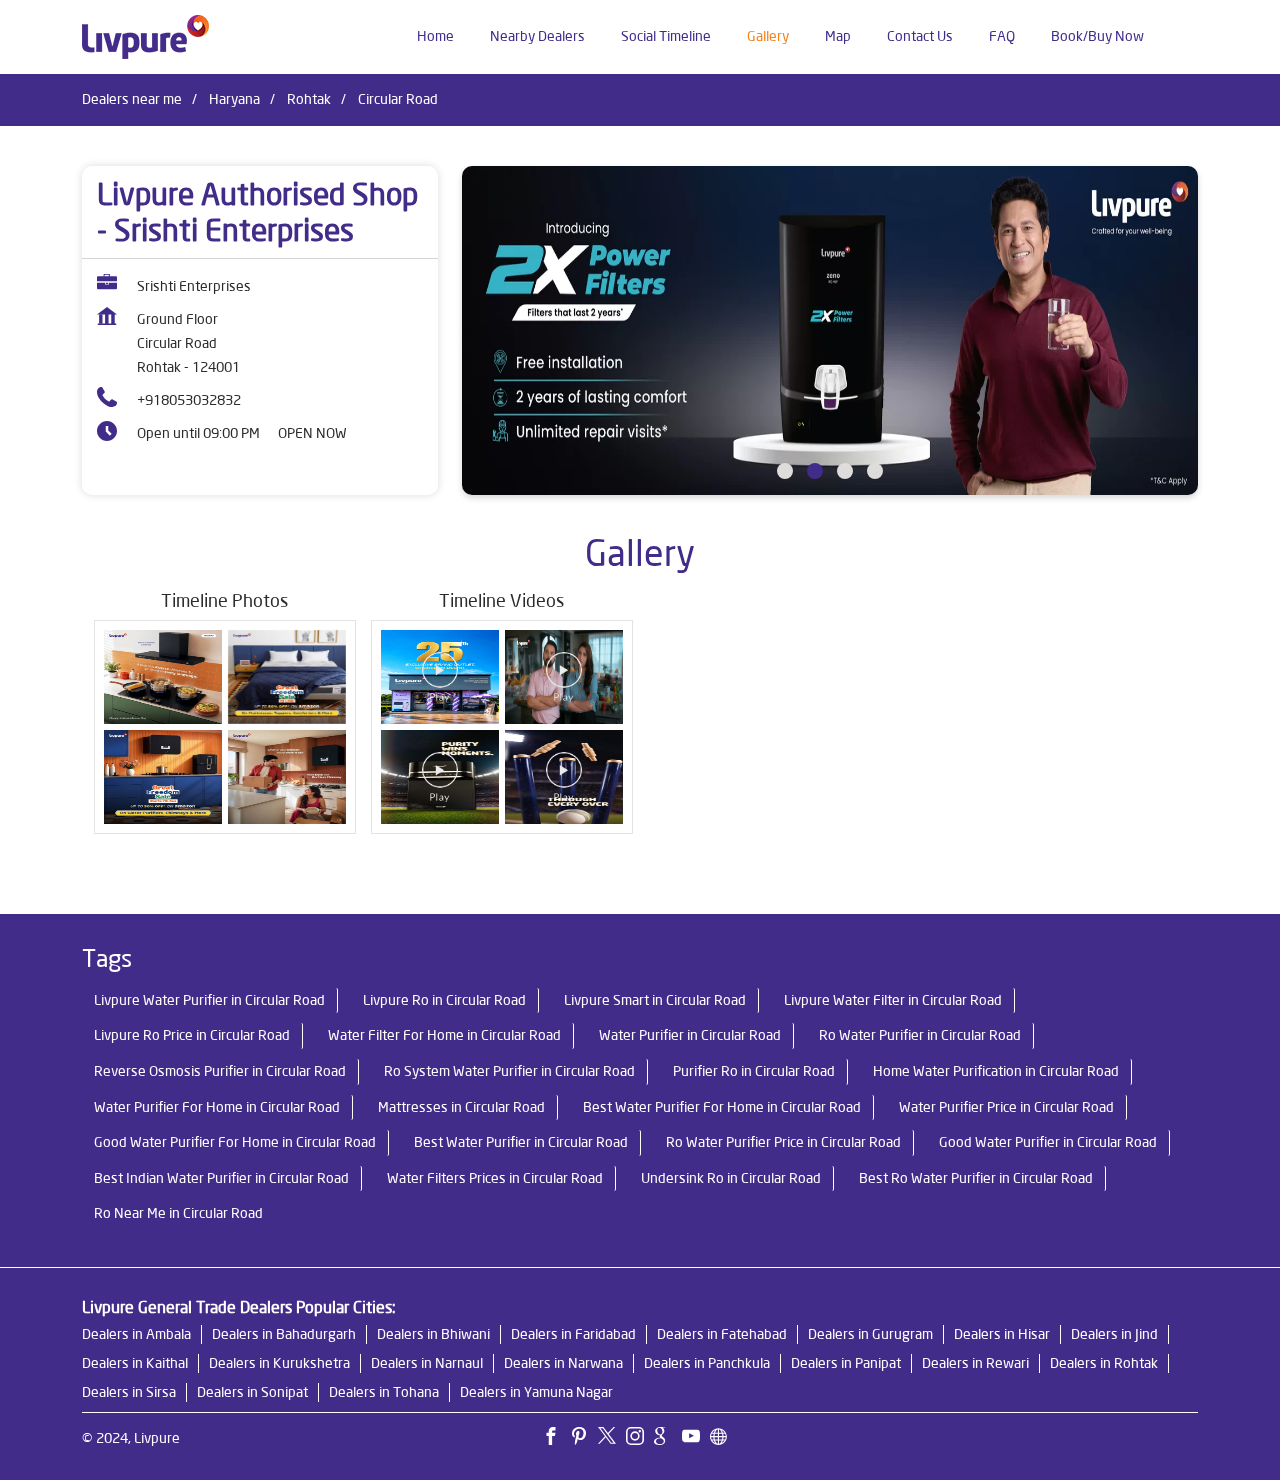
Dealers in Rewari (975, 1363)
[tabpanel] (830, 330)
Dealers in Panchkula (707, 1363)
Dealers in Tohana (384, 1392)
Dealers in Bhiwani (433, 1334)
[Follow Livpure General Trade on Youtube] (696, 1439)
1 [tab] (785, 471)
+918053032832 (189, 400)
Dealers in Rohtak (1104, 1363)
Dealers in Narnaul (427, 1363)
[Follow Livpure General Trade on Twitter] (612, 1439)
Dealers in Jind (1114, 1334)
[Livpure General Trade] (145, 37)
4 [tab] (875, 471)
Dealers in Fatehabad (722, 1334)
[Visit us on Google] (668, 1439)
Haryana (234, 99)
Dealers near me (132, 99)
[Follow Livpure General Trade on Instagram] (640, 1439)
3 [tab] (845, 471)
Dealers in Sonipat (252, 1392)
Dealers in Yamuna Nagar (536, 1392)
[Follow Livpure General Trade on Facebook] (556, 1439)
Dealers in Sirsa (129, 1392)
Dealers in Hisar (1002, 1334)
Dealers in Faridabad (573, 1334)
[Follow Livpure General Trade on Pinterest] (584, 1439)
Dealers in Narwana (563, 1363)
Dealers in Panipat (846, 1363)
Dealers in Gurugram (870, 1334)
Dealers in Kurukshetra (279, 1363)
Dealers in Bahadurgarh (284, 1334)
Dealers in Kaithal (135, 1363)
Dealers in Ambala (136, 1334)
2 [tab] (815, 471)
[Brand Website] (724, 1439)
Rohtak (309, 99)
